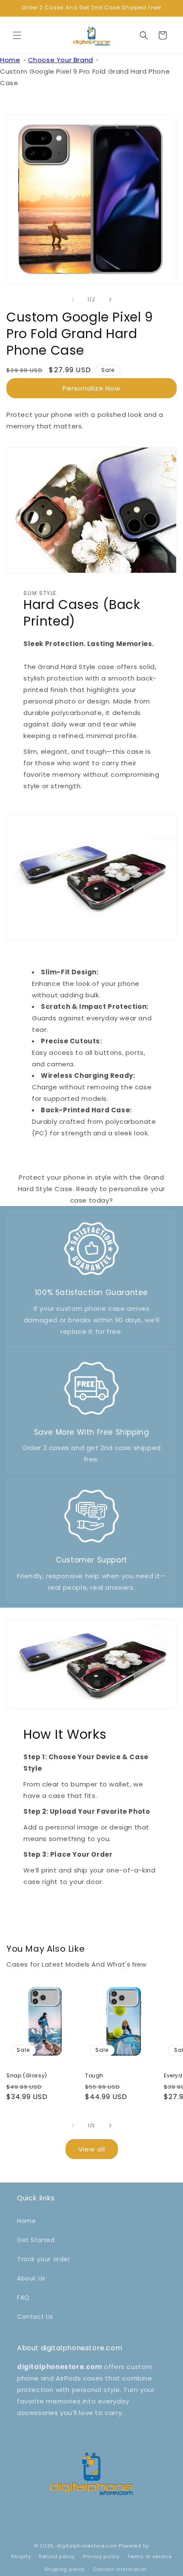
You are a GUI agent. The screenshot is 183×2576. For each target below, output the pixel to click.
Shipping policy (65, 2569)
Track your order (44, 2259)
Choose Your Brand (61, 60)
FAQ (23, 2297)
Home (10, 60)
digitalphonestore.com (87, 2546)
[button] (17, 35)
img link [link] (92, 1226)
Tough (94, 2076)
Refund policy (57, 2556)
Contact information (120, 2569)
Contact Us (35, 2317)
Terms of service (149, 2556)
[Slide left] (73, 299)
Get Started (36, 2240)
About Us (31, 2278)
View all (92, 2149)
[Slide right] (110, 299)
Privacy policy (101, 2556)
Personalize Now (91, 388)
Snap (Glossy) (27, 2076)
